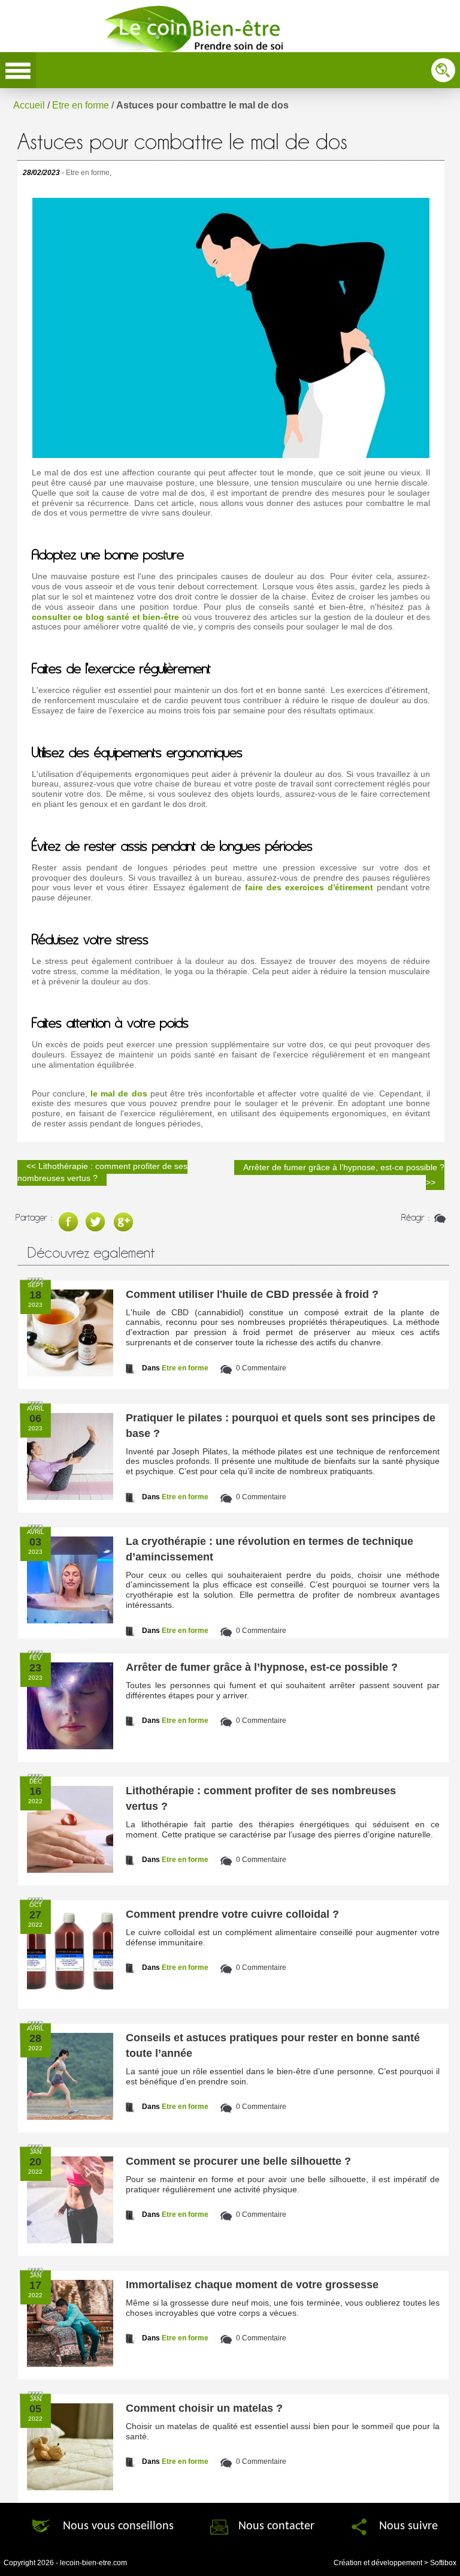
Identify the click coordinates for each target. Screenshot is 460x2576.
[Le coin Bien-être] (199, 24)
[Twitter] (98, 1217)
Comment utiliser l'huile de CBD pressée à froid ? (252, 1294)
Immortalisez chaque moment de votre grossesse (252, 2285)
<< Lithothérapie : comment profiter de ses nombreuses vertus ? (102, 1172)
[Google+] (126, 1217)
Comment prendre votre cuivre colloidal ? (232, 1914)
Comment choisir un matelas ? (204, 2408)
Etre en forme (81, 105)
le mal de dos (119, 1093)
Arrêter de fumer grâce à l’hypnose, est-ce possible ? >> (344, 1175)
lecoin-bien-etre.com (93, 2563)
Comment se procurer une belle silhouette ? (238, 2161)
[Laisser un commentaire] (439, 1217)
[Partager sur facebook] (69, 1217)
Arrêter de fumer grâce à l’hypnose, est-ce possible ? (262, 1667)
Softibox (443, 2563)
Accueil (29, 105)
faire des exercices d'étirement (309, 887)
